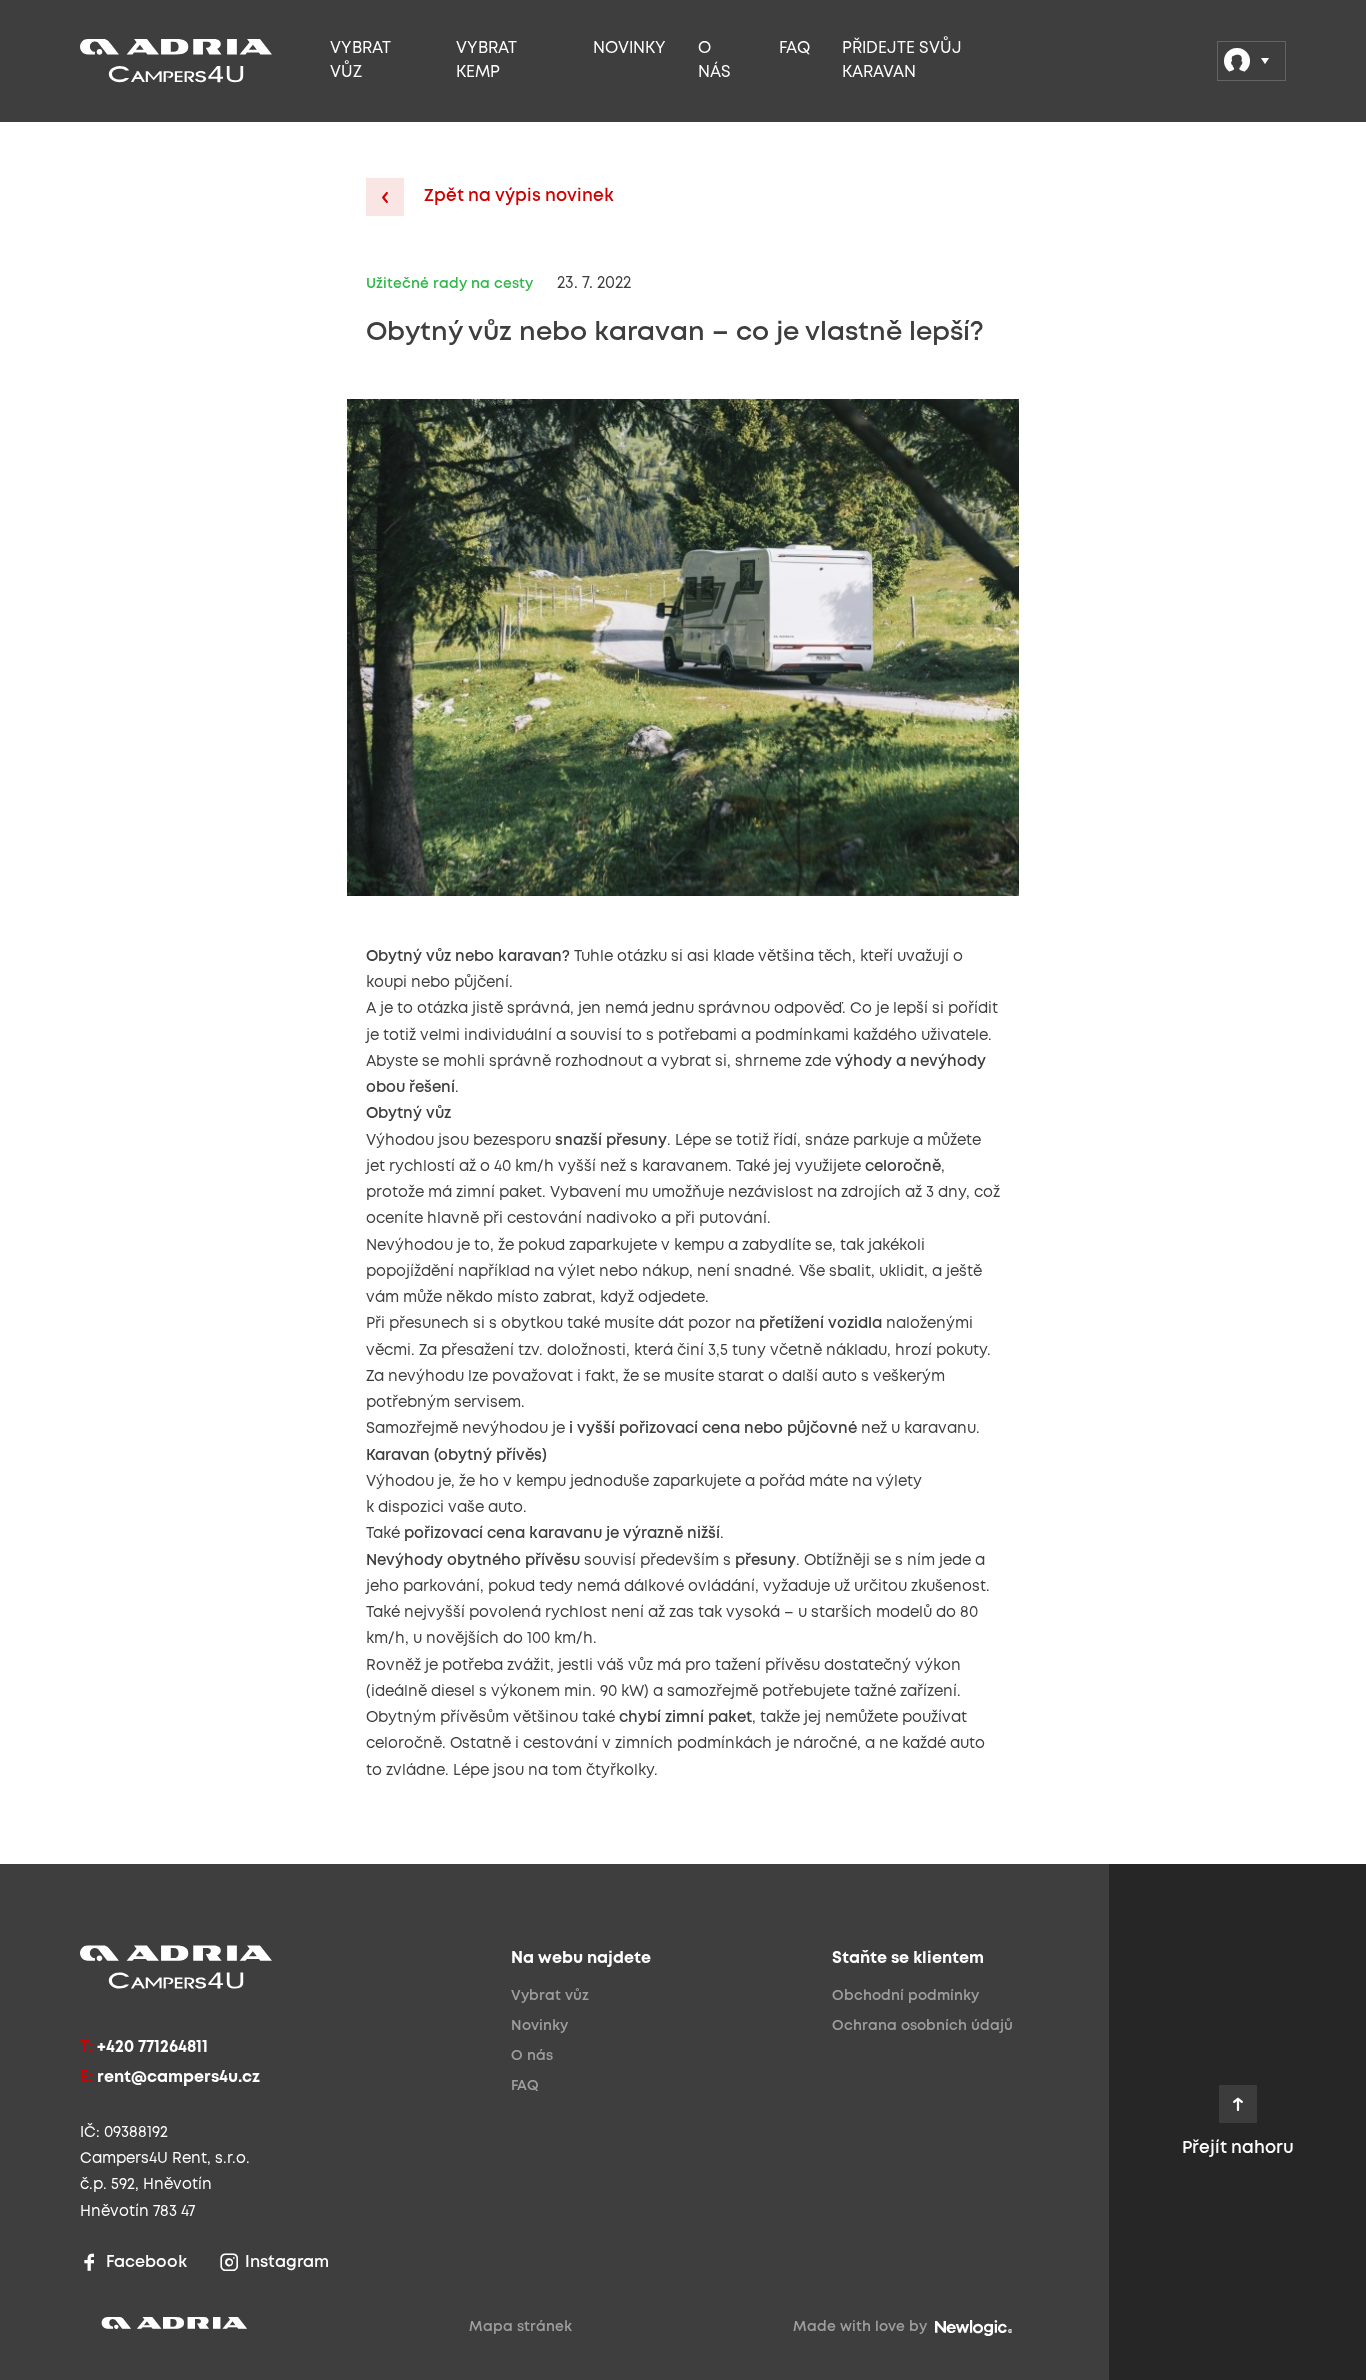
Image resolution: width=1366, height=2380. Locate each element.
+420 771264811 (152, 2047)
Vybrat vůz (360, 60)
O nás (714, 60)
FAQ (794, 48)
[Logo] (199, 60)
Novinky (629, 48)
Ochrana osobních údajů (922, 2026)
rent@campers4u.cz (178, 2077)
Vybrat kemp (486, 60)
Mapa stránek (520, 2327)
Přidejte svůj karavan (902, 60)
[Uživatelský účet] (1251, 61)
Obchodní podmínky (905, 1996)
